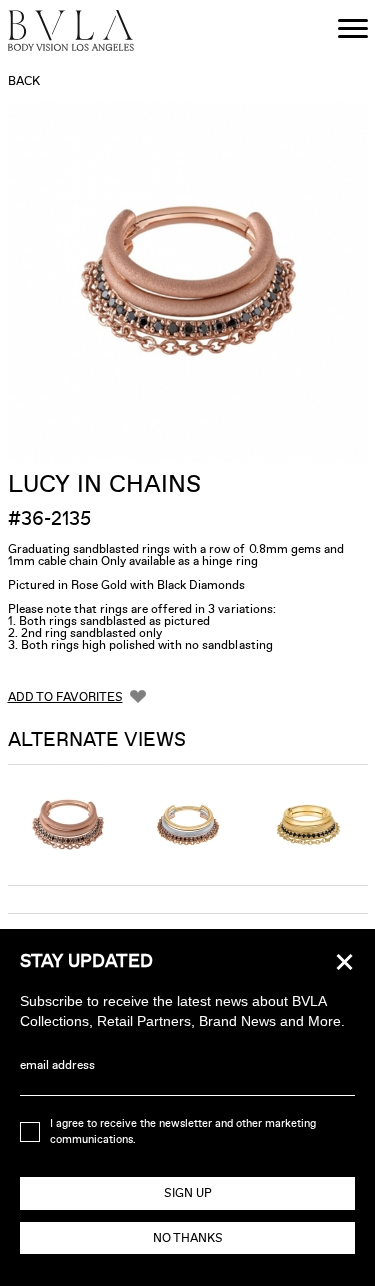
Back (24, 81)
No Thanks (188, 1238)
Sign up (188, 1193)
